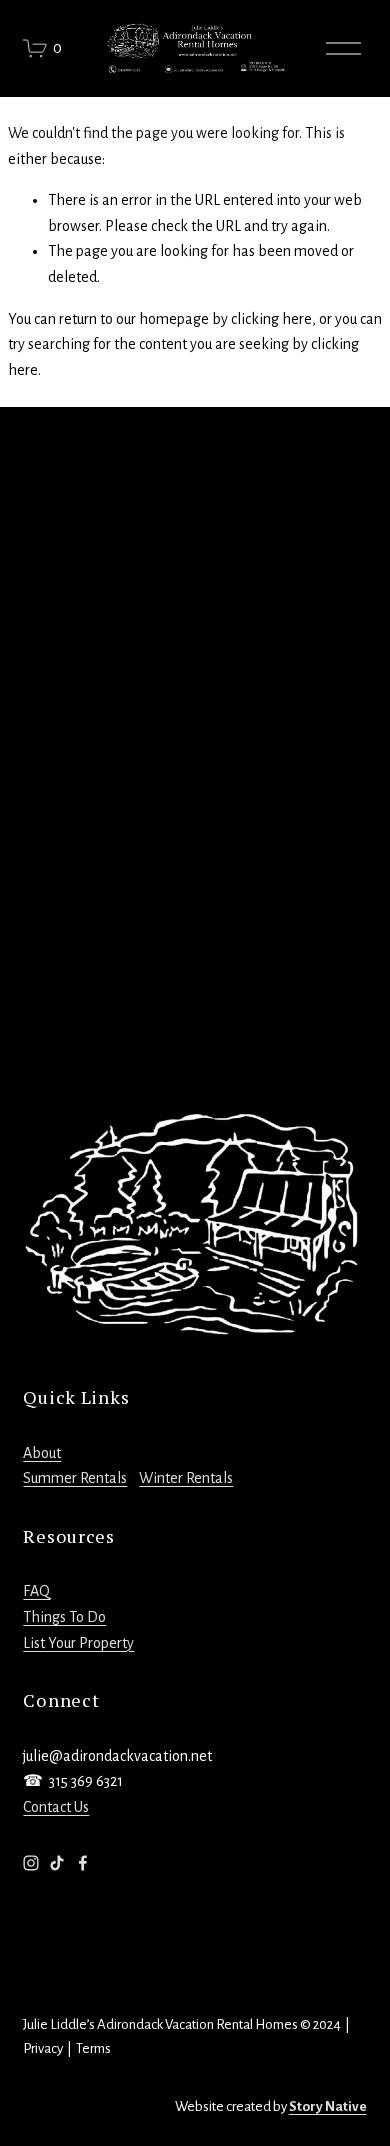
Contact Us (56, 1807)
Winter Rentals (186, 1478)
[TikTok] (57, 1863)
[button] (66, 532)
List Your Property (78, 1643)
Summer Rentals (75, 1478)
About (42, 1453)
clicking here (271, 319)
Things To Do (64, 1617)
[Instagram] (31, 1863)
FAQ (36, 1591)
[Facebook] (83, 1863)
